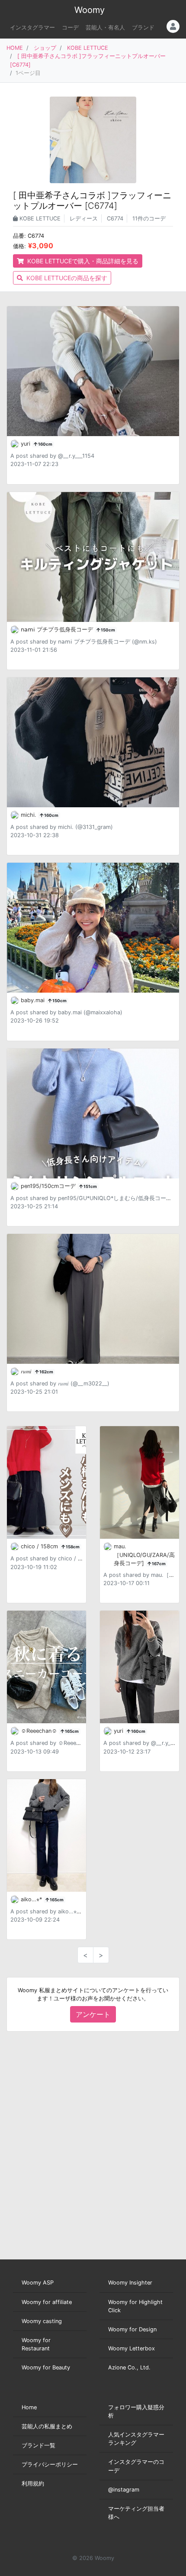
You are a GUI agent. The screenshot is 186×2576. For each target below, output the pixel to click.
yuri (26, 444)
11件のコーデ (149, 218)
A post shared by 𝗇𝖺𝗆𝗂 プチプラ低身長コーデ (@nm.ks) (84, 642)
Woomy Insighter (130, 2283)
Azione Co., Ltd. (129, 2367)
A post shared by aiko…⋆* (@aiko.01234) (65, 1911)
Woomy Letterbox (131, 2348)
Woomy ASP (38, 2283)
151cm (90, 1186)
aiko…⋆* (32, 1899)
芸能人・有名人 (105, 28)
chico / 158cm (40, 1546)
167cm (158, 1564)
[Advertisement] (93, 2146)
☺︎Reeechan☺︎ (40, 1731)
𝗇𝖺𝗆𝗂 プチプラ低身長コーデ (58, 629)
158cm (72, 1547)
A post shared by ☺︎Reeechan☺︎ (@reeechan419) (75, 1743)
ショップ (45, 48)
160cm (45, 444)
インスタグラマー (32, 28)
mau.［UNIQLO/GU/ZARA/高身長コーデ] (144, 1555)
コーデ (70, 28)
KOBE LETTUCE (88, 48)
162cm (46, 1372)
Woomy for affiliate (47, 2302)
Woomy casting (42, 2321)
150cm (107, 630)
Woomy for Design (132, 2329)
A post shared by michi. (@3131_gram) (62, 827)
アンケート (93, 2014)
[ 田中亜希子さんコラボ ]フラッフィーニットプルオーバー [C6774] (92, 201)
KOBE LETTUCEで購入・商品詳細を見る (82, 261)
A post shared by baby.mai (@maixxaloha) (66, 1012)
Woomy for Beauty (46, 2367)
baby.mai (34, 1000)
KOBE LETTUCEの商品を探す (66, 278)
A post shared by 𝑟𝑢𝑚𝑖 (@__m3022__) (60, 1383)
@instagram (124, 2490)
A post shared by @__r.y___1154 (52, 456)
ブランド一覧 (38, 2445)
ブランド (143, 28)
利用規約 (33, 2484)
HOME (15, 48)
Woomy (90, 10)
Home (29, 2407)
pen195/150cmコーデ (49, 1186)
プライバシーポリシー (50, 2464)
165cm (71, 1731)
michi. (29, 815)
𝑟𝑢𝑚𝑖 (27, 1371)
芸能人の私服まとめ (47, 2426)
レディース (84, 218)
